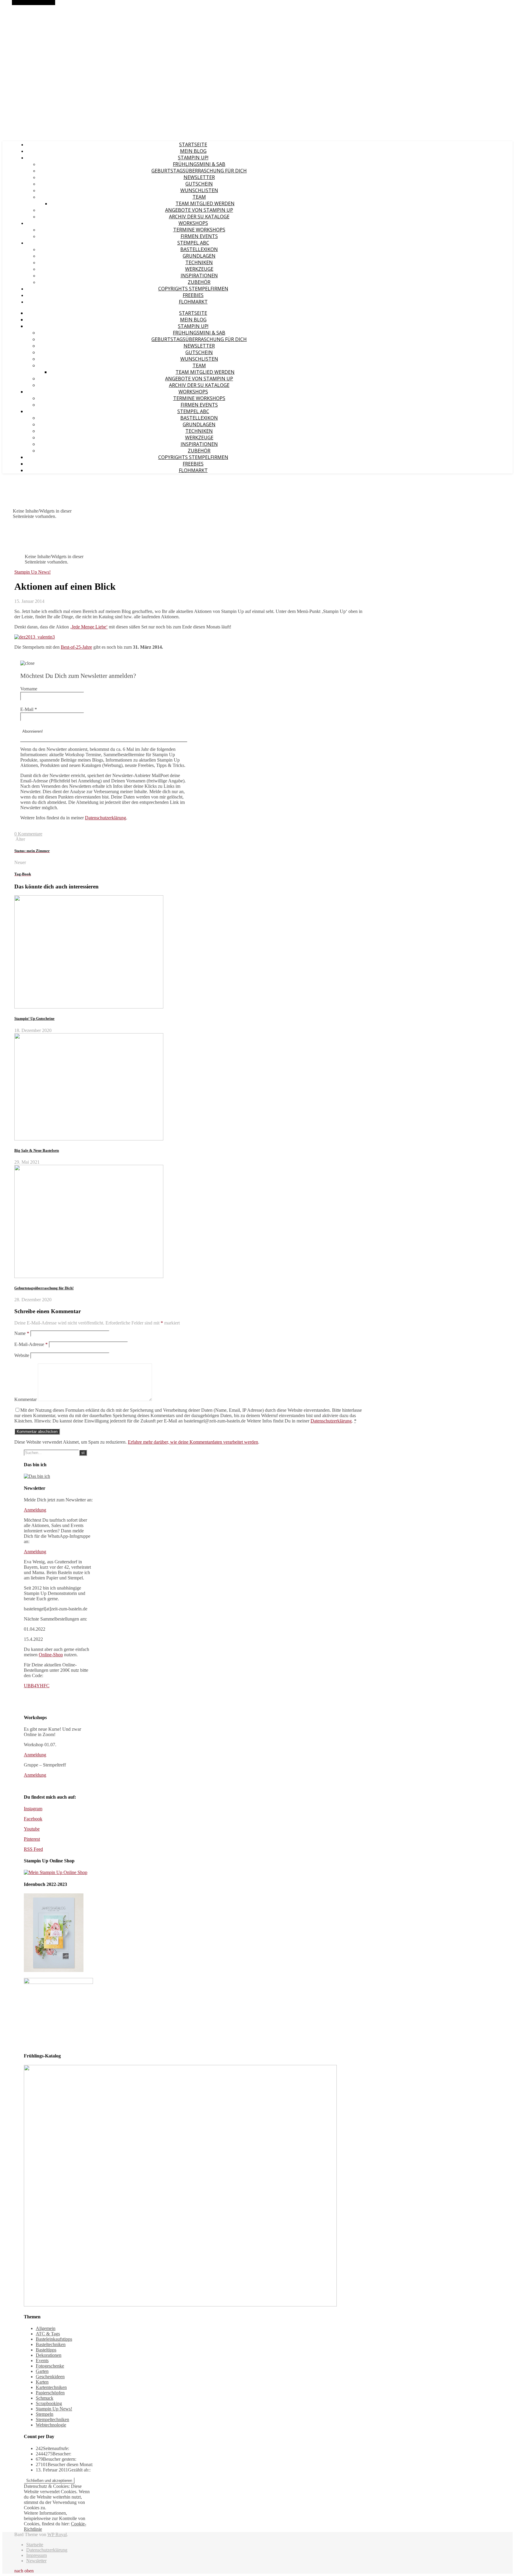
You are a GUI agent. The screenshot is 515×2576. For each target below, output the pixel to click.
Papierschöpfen (50, 2393)
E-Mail (29, 709)
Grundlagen (199, 256)
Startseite (193, 144)
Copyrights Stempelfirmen (193, 289)
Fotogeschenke (50, 2366)
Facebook (33, 1819)
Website (22, 1355)
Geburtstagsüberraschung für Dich (199, 171)
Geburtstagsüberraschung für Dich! (44, 1288)
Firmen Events (199, 236)
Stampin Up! (193, 158)
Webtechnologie (51, 2425)
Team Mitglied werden (205, 203)
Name (22, 1333)
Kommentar (25, 1399)
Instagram (33, 1809)
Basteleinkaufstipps (54, 2339)
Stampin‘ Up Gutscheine (34, 1018)
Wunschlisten (199, 190)
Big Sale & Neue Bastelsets (37, 1150)
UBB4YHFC (37, 1686)
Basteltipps (46, 2350)
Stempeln (45, 2414)
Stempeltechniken (52, 2419)
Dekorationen (49, 2355)
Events (42, 2361)
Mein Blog (193, 151)
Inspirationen (199, 276)
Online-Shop (51, 1655)
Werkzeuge (199, 269)
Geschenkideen (50, 2377)
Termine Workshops (199, 230)
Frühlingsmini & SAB (199, 164)
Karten (42, 2382)
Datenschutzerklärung (106, 818)
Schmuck (45, 2398)
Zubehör (199, 282)
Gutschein (199, 184)
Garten (42, 2371)
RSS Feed (33, 1849)
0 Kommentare (28, 834)
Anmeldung (35, 1510)
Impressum (37, 2555)
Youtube (32, 1829)
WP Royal (57, 2534)
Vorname (29, 689)
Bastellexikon (199, 249)
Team (199, 197)
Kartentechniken (51, 2387)
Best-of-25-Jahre (76, 647)
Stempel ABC (193, 243)
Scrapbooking (49, 2403)
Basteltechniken (51, 2344)
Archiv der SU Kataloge (199, 217)
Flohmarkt (193, 302)
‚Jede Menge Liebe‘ (89, 627)
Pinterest (32, 1839)
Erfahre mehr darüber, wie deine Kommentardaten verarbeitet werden (193, 1442)
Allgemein (46, 2328)
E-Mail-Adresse (31, 1344)
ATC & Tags (48, 2334)
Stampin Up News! (32, 572)
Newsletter (199, 177)
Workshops (193, 223)
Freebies (193, 295)
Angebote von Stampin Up (199, 210)
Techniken (199, 262)
